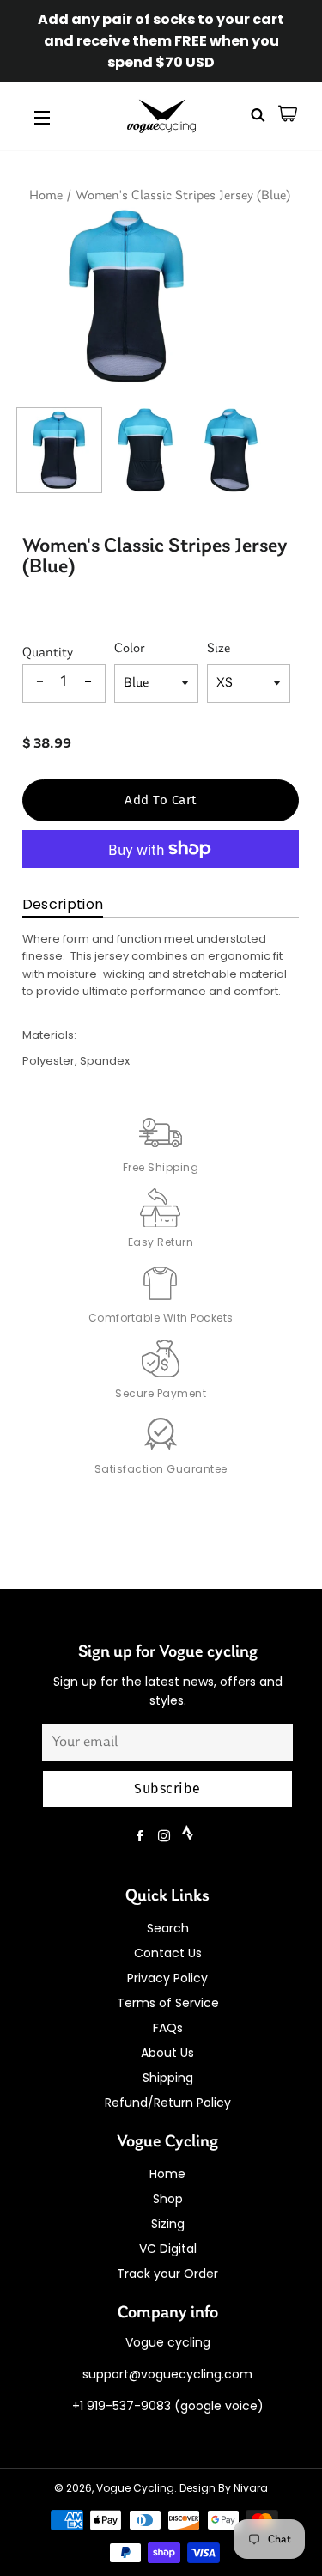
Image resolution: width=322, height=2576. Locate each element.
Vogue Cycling (135, 2488)
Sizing (168, 2224)
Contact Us (168, 1953)
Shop (168, 2199)
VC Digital (168, 2249)
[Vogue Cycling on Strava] (189, 1836)
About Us (167, 2053)
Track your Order (167, 2274)
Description (63, 904)
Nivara (251, 2488)
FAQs (168, 2028)
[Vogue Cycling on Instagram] (166, 1836)
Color (130, 649)
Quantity (48, 653)
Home (46, 196)
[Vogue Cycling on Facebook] (142, 1836)
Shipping (168, 2078)
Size (219, 649)
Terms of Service (168, 2003)
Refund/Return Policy (168, 2103)
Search (168, 1928)
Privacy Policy (167, 1978)
